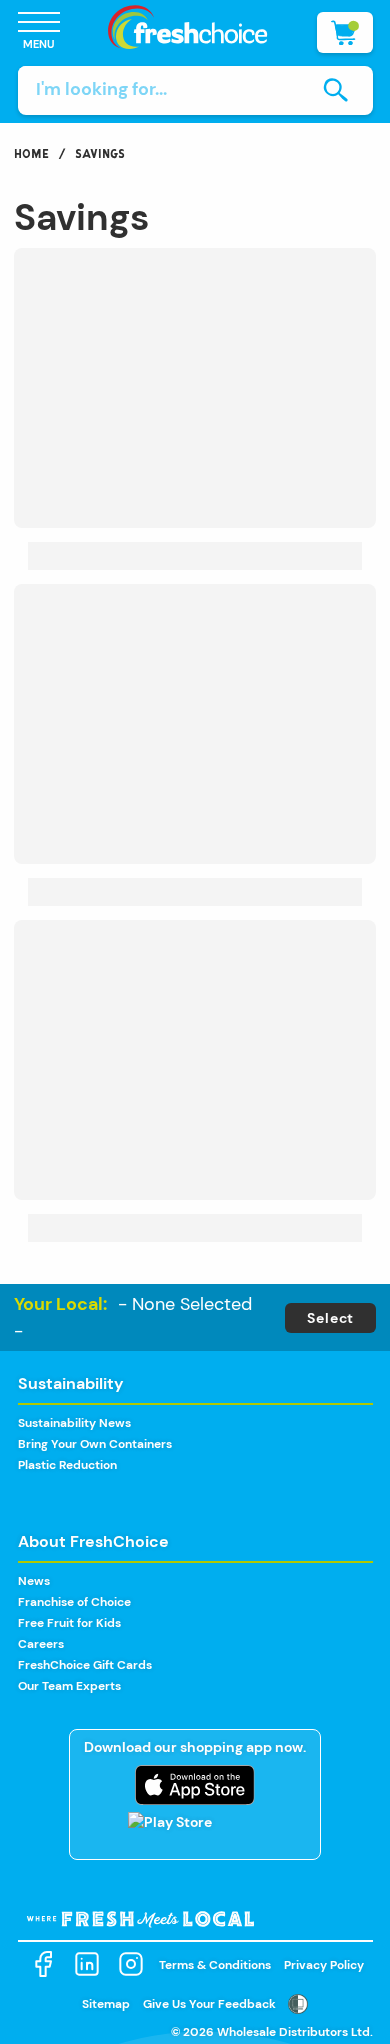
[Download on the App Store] (195, 1785)
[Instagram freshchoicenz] (131, 1965)
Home (31, 153)
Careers (41, 1644)
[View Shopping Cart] (345, 33)
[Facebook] (43, 1965)
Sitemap (106, 2004)
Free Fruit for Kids (69, 1623)
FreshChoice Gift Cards (85, 1665)
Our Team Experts (69, 1686)
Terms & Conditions (215, 1965)
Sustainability (71, 1383)
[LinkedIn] (87, 1965)
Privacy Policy (324, 1965)
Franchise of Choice (74, 1602)
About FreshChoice (93, 1541)
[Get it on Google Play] (195, 1832)
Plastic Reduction (67, 1465)
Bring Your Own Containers (95, 1444)
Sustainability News (74, 1423)
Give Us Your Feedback (209, 2004)
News (34, 1581)
